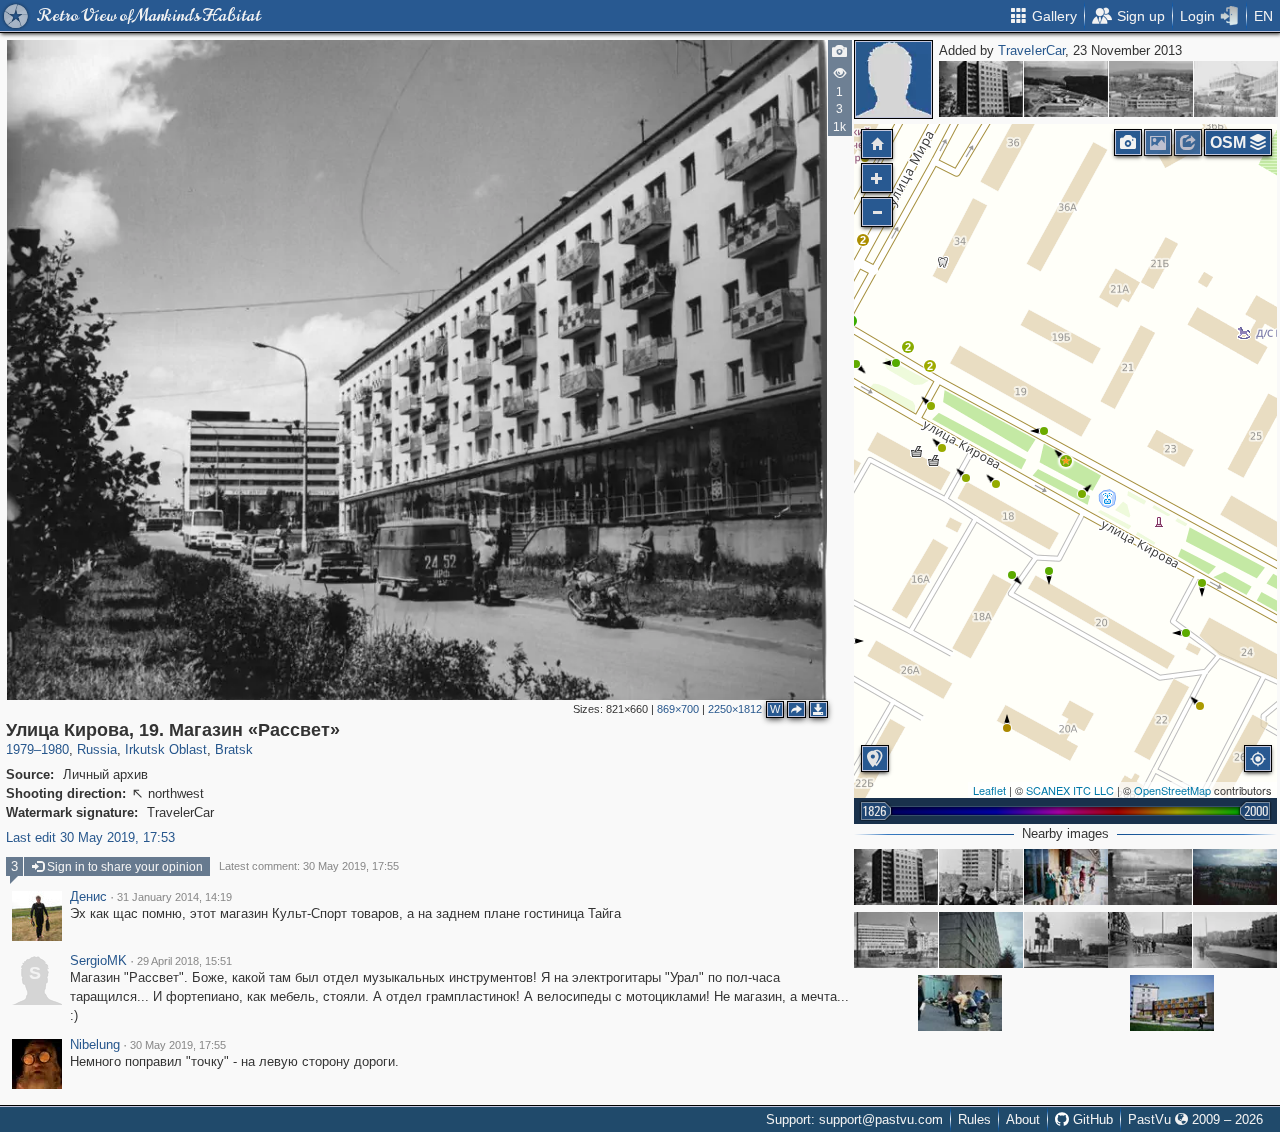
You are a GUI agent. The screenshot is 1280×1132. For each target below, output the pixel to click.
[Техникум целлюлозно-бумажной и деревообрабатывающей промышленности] (1066, 89)
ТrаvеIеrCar (1031, 50)
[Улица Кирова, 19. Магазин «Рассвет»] (1066, 461)
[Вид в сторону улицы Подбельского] (1235, 877)
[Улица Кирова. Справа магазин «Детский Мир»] (1235, 940)
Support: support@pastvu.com (854, 1119)
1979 (20, 749)
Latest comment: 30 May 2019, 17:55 (309, 866)
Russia (97, 749)
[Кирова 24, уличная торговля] (960, 1003)
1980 (55, 749)
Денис (88, 897)
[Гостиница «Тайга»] (1150, 877)
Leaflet (989, 790)
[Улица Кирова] (1066, 940)
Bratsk (234, 749)
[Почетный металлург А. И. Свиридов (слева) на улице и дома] (981, 877)
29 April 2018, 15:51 (184, 961)
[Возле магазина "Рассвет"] (1150, 940)
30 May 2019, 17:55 (178, 1045)
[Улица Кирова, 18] (1066, 877)
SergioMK (98, 961)
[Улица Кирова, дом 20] (981, 940)
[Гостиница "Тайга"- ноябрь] (896, 940)
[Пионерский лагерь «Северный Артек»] (1151, 89)
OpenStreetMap (1172, 790)
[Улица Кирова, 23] (981, 89)
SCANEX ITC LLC (1070, 790)
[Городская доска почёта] (1172, 1003)
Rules (974, 1119)
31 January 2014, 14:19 (174, 897)
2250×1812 (735, 709)
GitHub (1091, 1119)
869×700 (678, 709)
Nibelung (95, 1045)
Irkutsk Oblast (166, 749)
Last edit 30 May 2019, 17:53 (90, 837)
